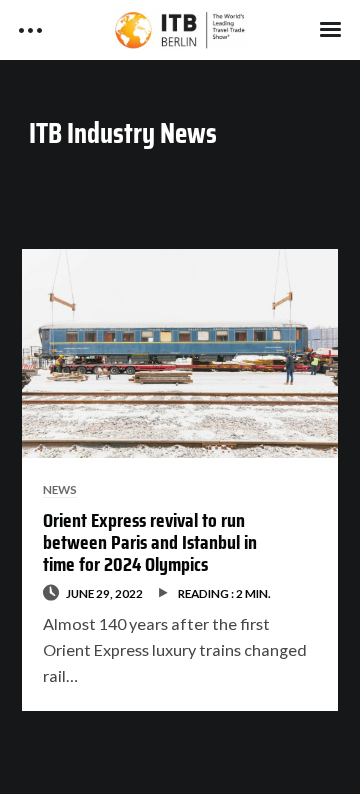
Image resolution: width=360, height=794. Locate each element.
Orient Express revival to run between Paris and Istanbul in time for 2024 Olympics (150, 542)
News (60, 489)
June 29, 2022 (104, 593)
